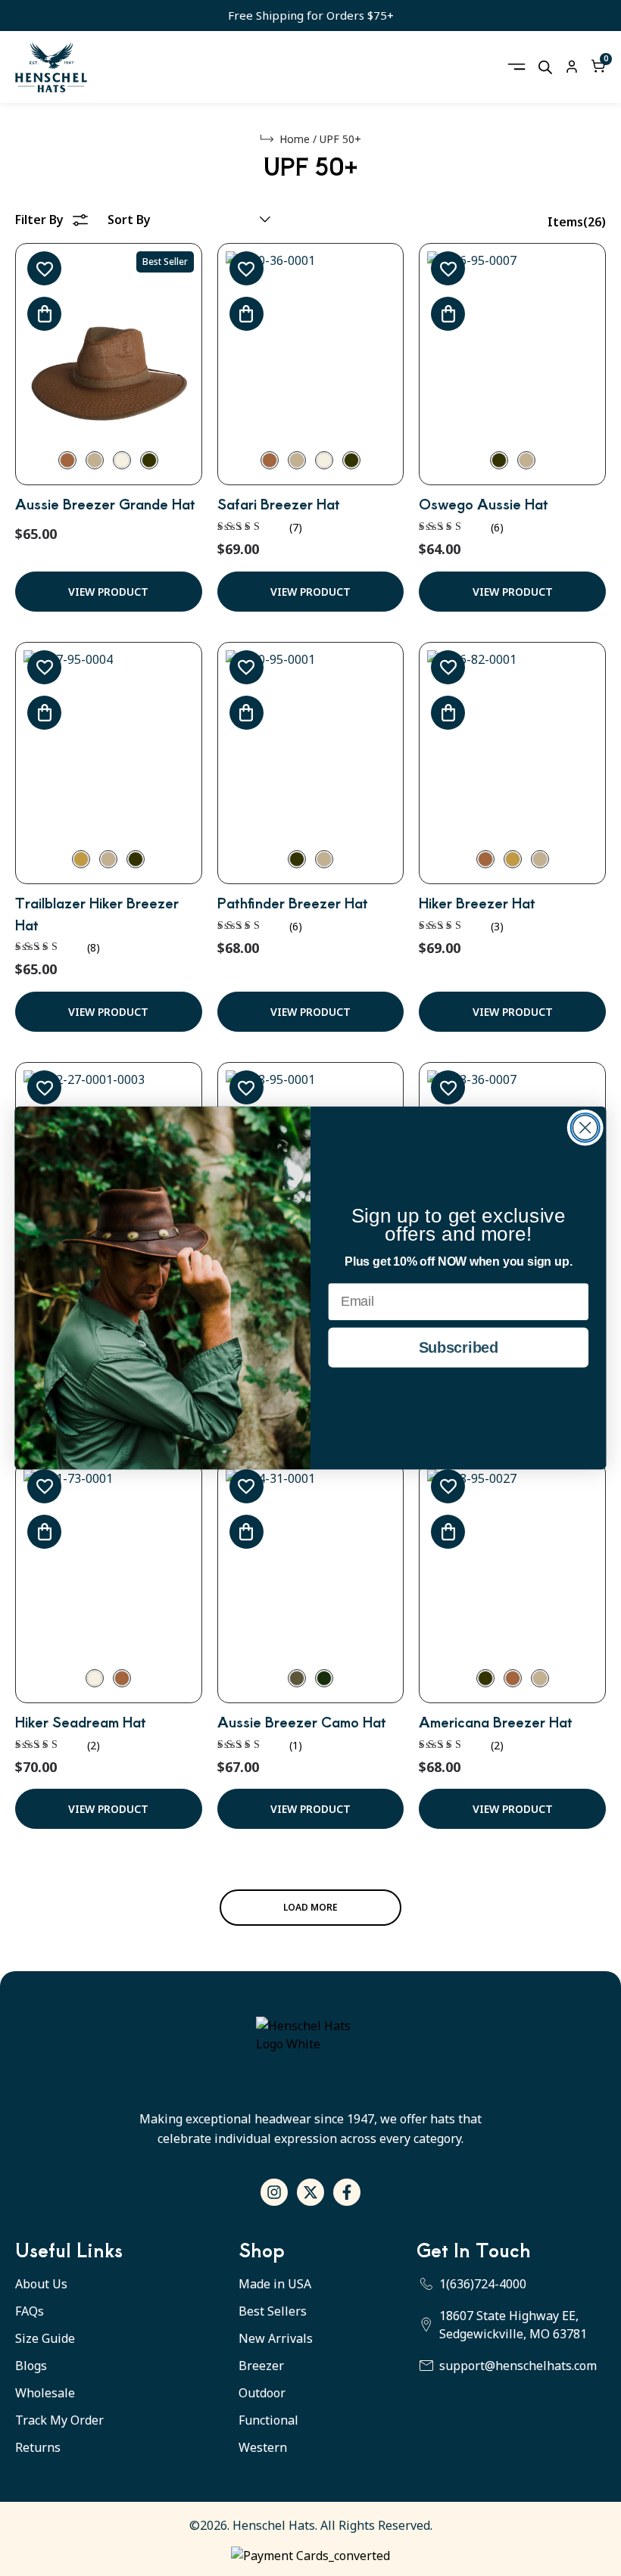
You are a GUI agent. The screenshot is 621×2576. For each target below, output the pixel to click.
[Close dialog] (585, 1128)
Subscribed (459, 1347)
